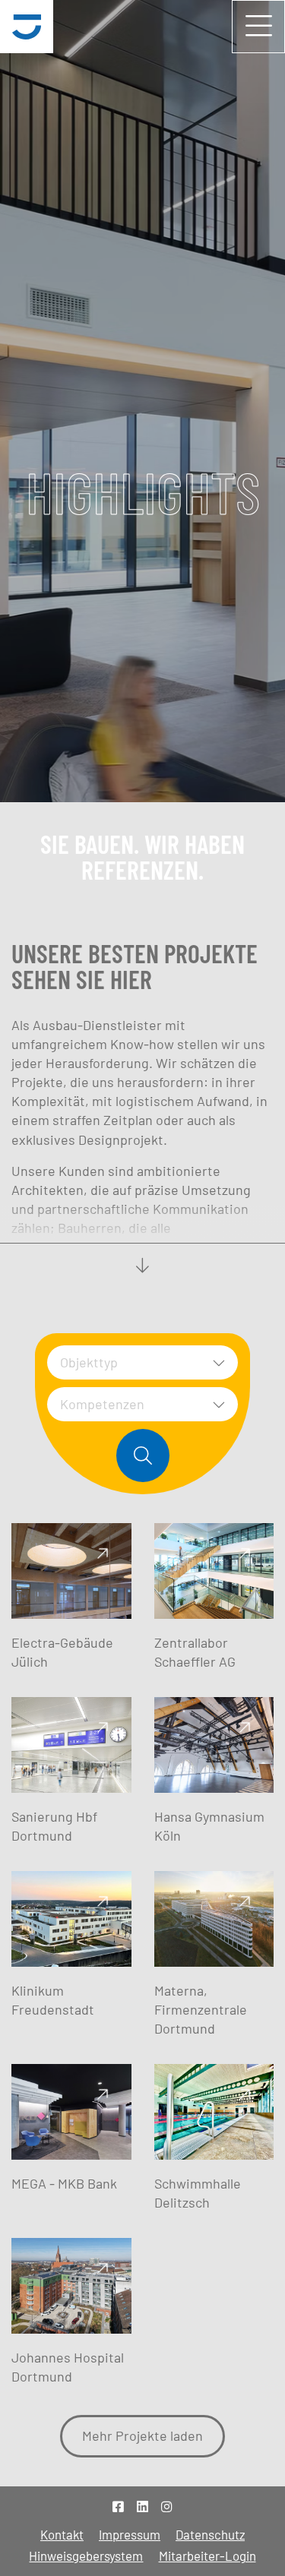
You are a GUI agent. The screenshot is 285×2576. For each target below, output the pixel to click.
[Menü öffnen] (258, 27)
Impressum (130, 2534)
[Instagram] (167, 2506)
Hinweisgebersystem (86, 2555)
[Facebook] (118, 2506)
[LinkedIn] (142, 2506)
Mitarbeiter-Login (207, 2555)
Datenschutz (210, 2534)
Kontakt (62, 2534)
